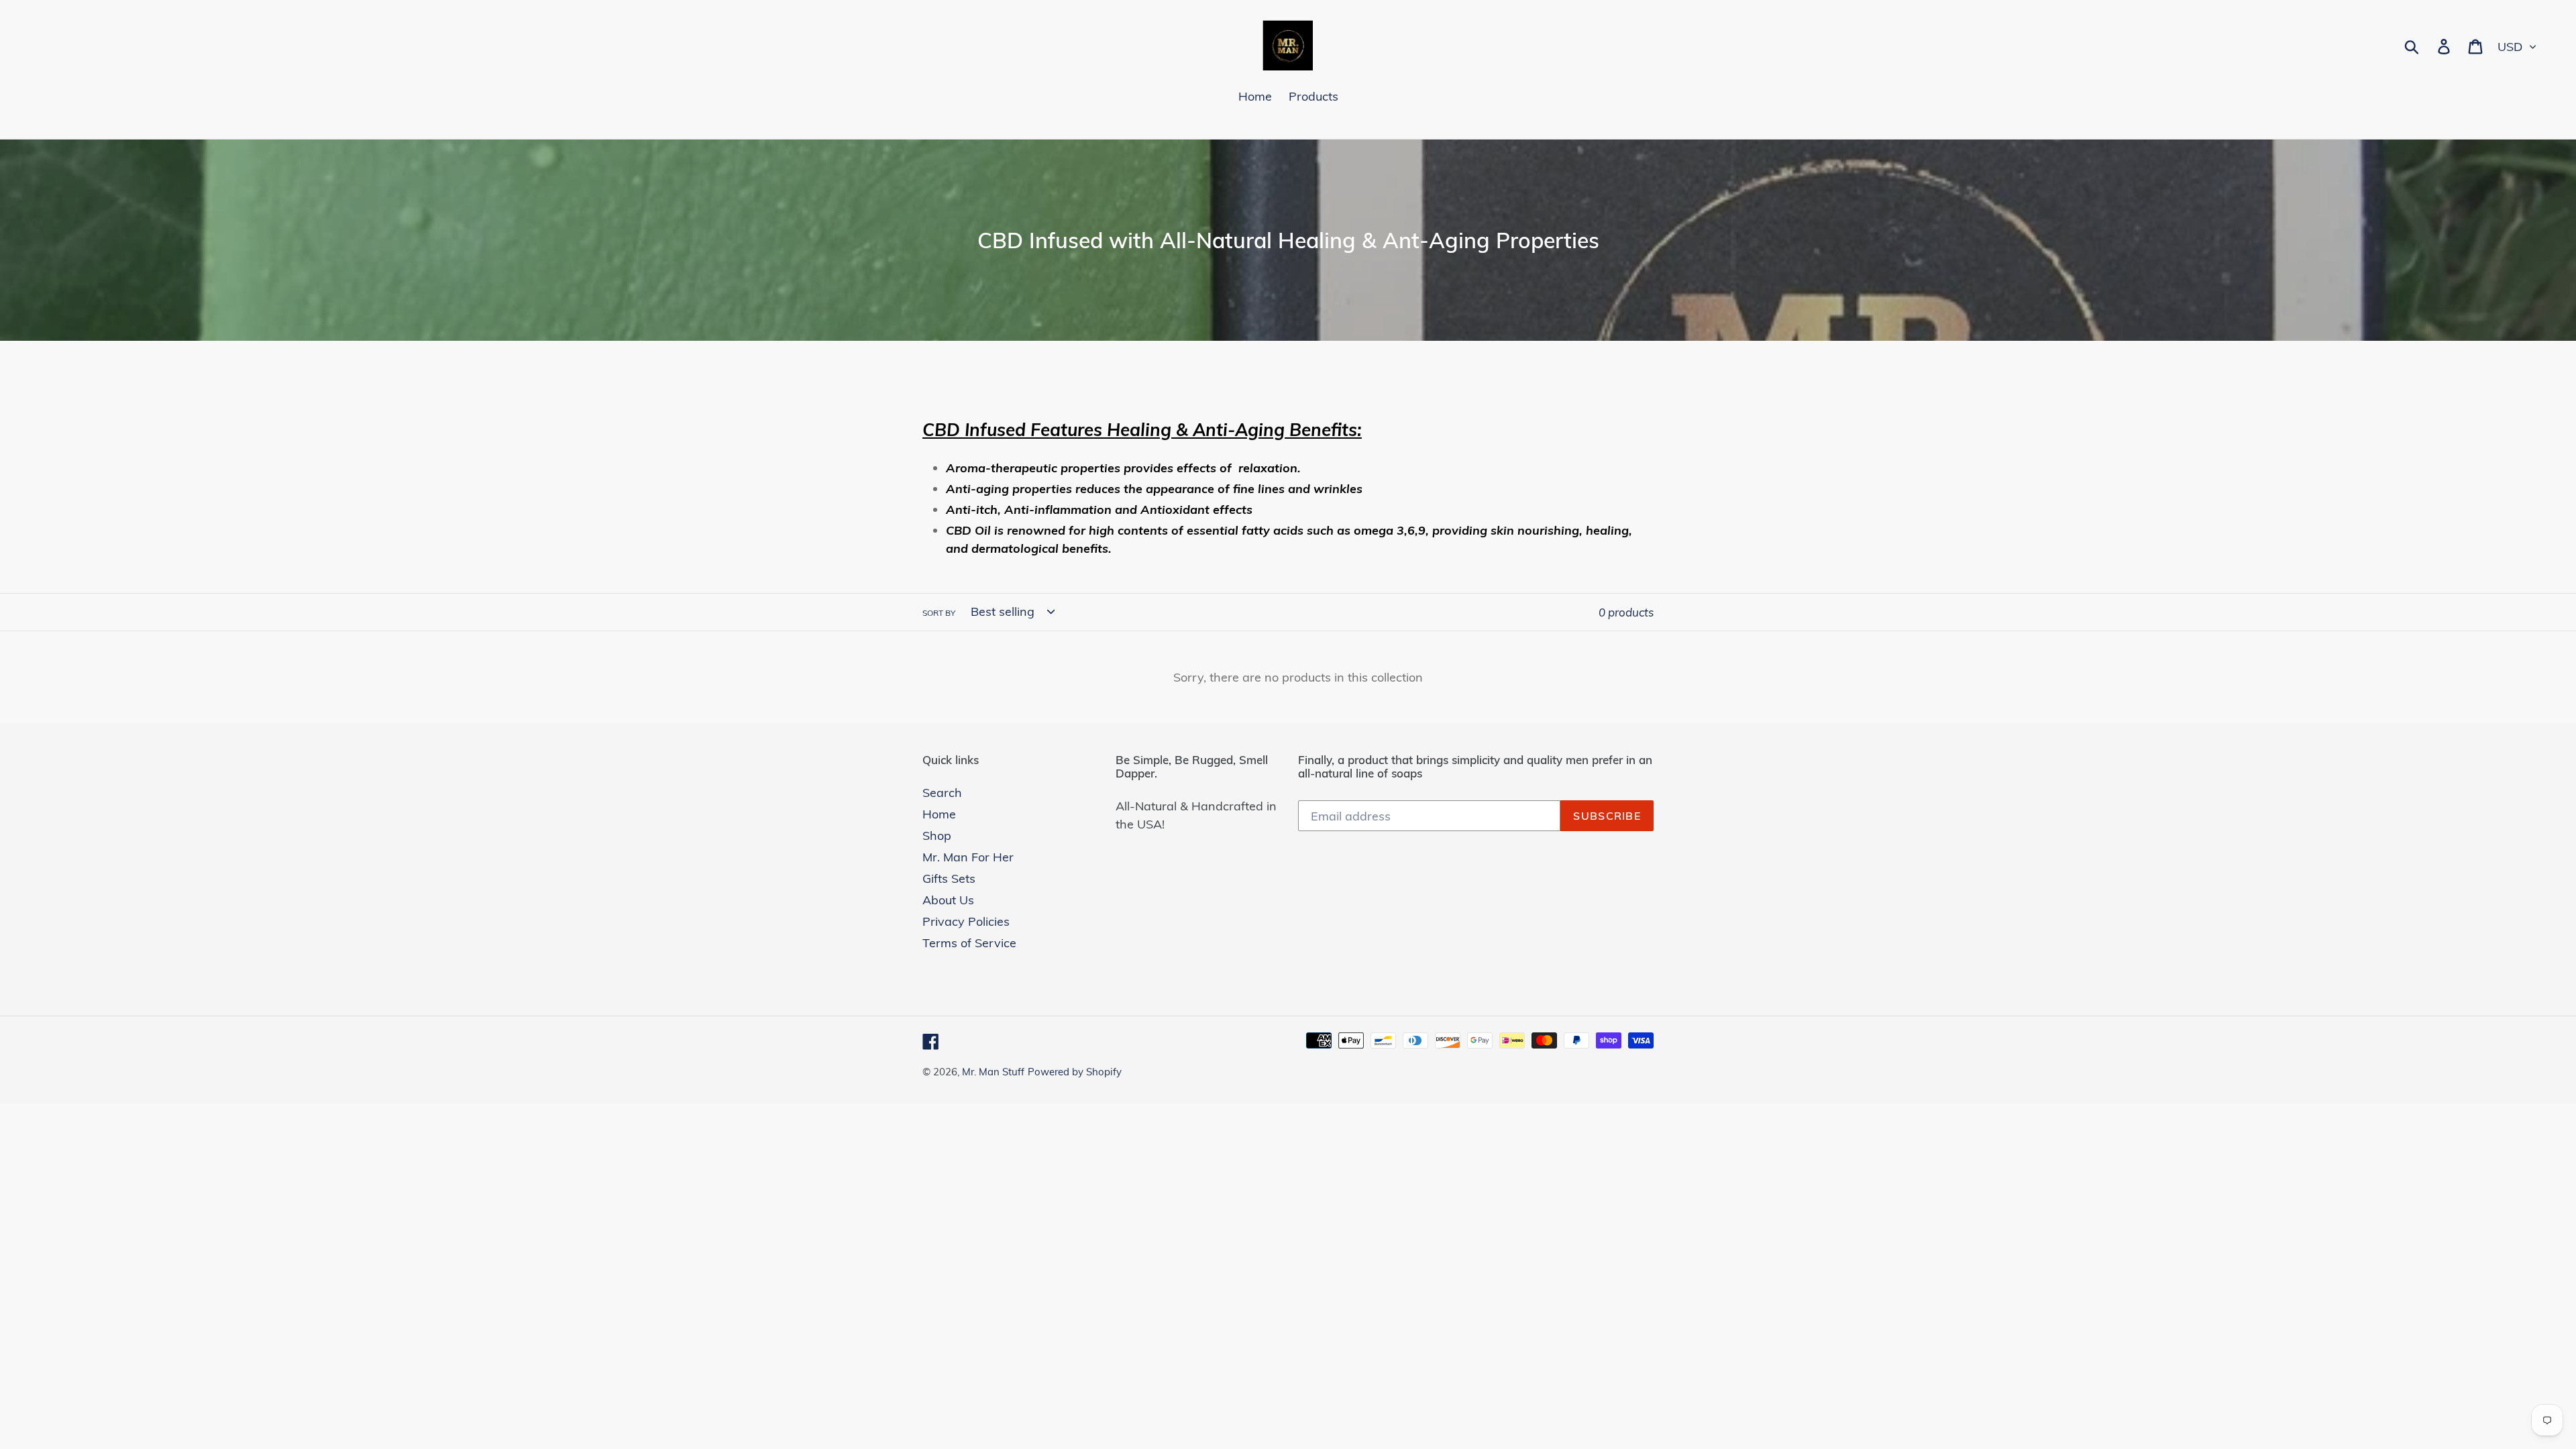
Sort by (939, 613)
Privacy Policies (966, 921)
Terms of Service (969, 943)
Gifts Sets (949, 878)
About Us (948, 900)
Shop (937, 836)
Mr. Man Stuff (993, 1072)
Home (939, 814)
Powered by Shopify (1075, 1072)
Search (942, 793)
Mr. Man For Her (968, 857)
